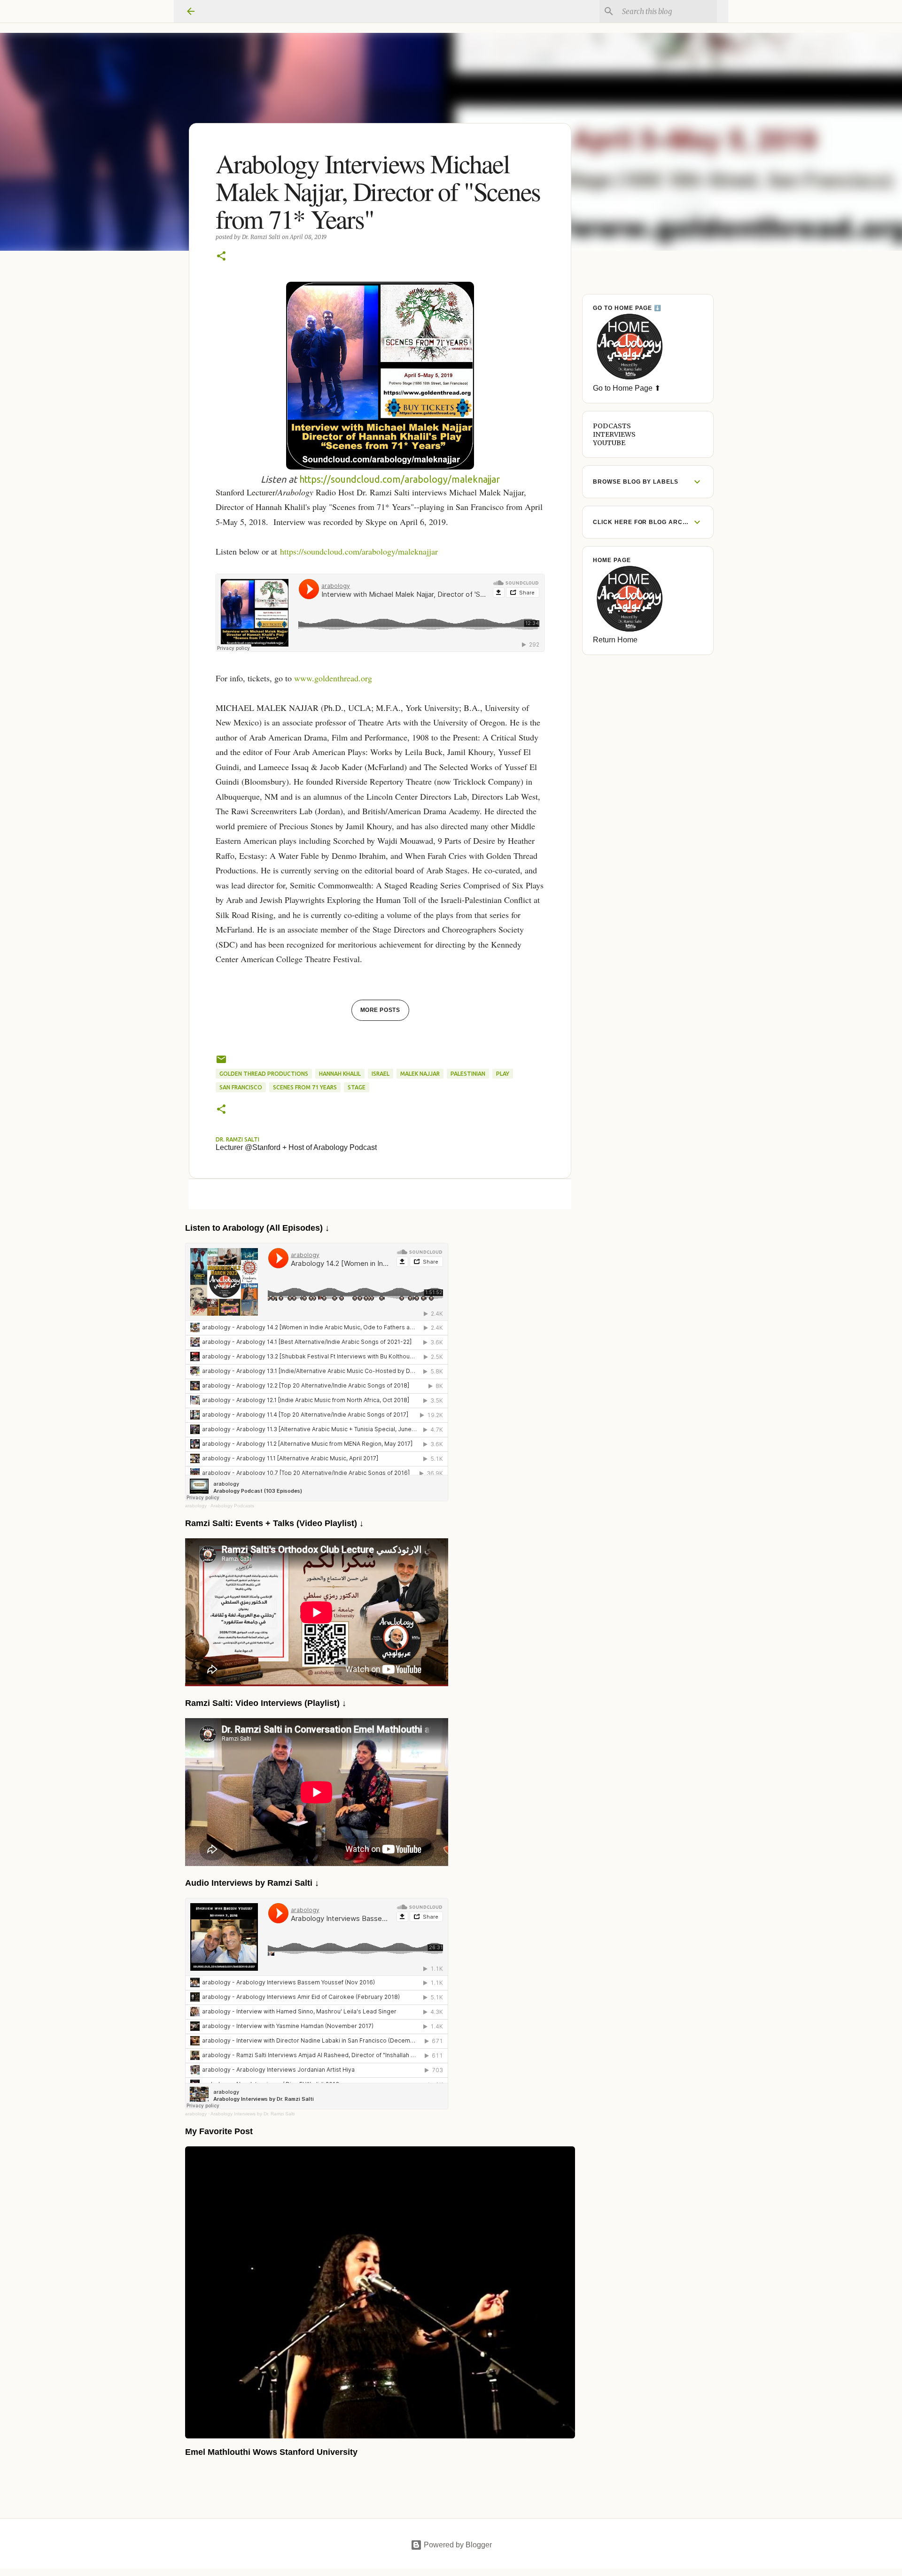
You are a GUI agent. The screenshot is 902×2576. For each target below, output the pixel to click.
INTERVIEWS (614, 434)
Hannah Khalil (340, 1074)
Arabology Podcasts (232, 1506)
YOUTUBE (609, 443)
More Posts (380, 1010)
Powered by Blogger (457, 2545)
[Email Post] (221, 1063)
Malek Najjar (420, 1074)
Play (503, 1074)
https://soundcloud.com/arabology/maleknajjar (400, 479)
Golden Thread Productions (264, 1074)
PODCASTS (612, 426)
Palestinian (468, 1074)
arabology (196, 1506)
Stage (357, 1087)
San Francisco (241, 1087)
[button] (221, 257)
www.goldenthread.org (333, 678)
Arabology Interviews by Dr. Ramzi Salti (253, 2114)
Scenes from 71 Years (305, 1087)
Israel (381, 1074)
